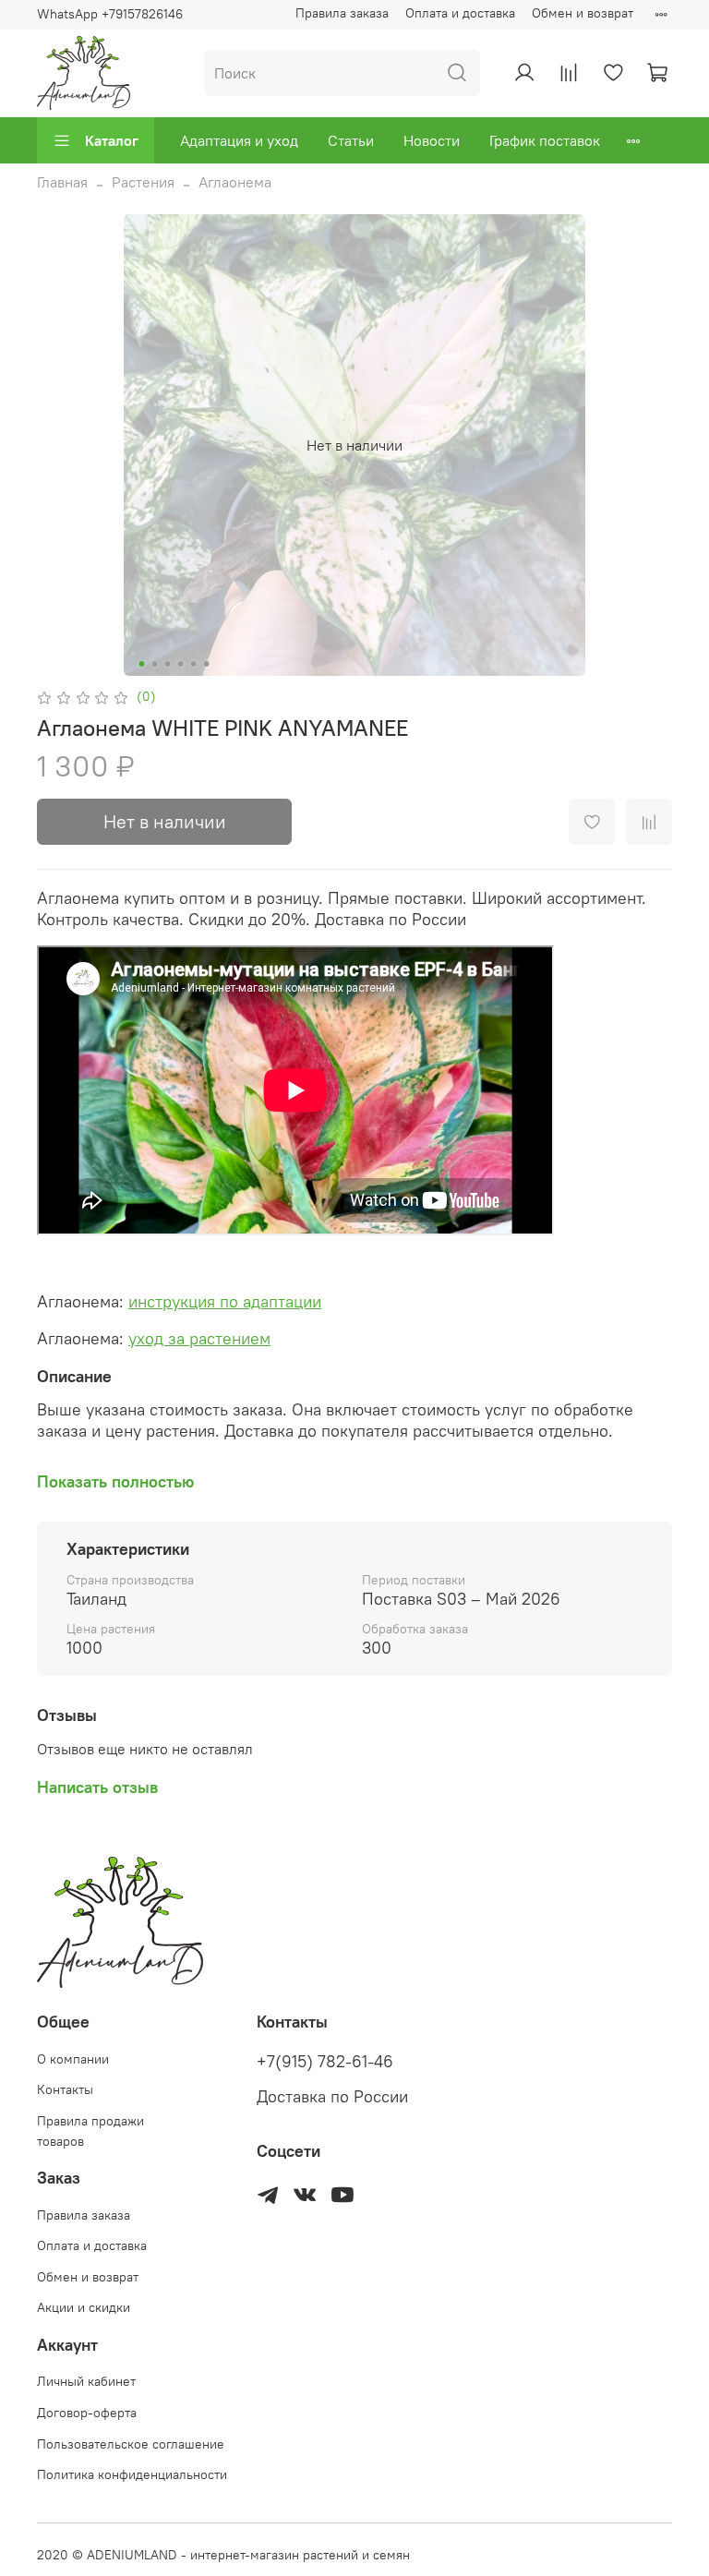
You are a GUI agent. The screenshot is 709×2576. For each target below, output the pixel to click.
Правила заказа (342, 13)
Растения (143, 182)
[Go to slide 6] (207, 664)
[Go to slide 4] (181, 664)
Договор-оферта (87, 2413)
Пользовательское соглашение (131, 2444)
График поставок (545, 140)
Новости (432, 140)
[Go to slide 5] (194, 664)
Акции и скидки (84, 2307)
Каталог (112, 140)
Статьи (351, 140)
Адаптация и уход (239, 140)
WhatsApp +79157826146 (110, 14)
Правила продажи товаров (90, 2131)
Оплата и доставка (460, 13)
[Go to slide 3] (168, 664)
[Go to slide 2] (155, 664)
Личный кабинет (86, 2381)
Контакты (65, 2089)
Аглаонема (235, 182)
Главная (62, 182)
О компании (73, 2059)
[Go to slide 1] (142, 664)
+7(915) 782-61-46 (325, 2062)
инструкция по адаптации (225, 1301)
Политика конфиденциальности (132, 2474)
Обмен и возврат (583, 13)
